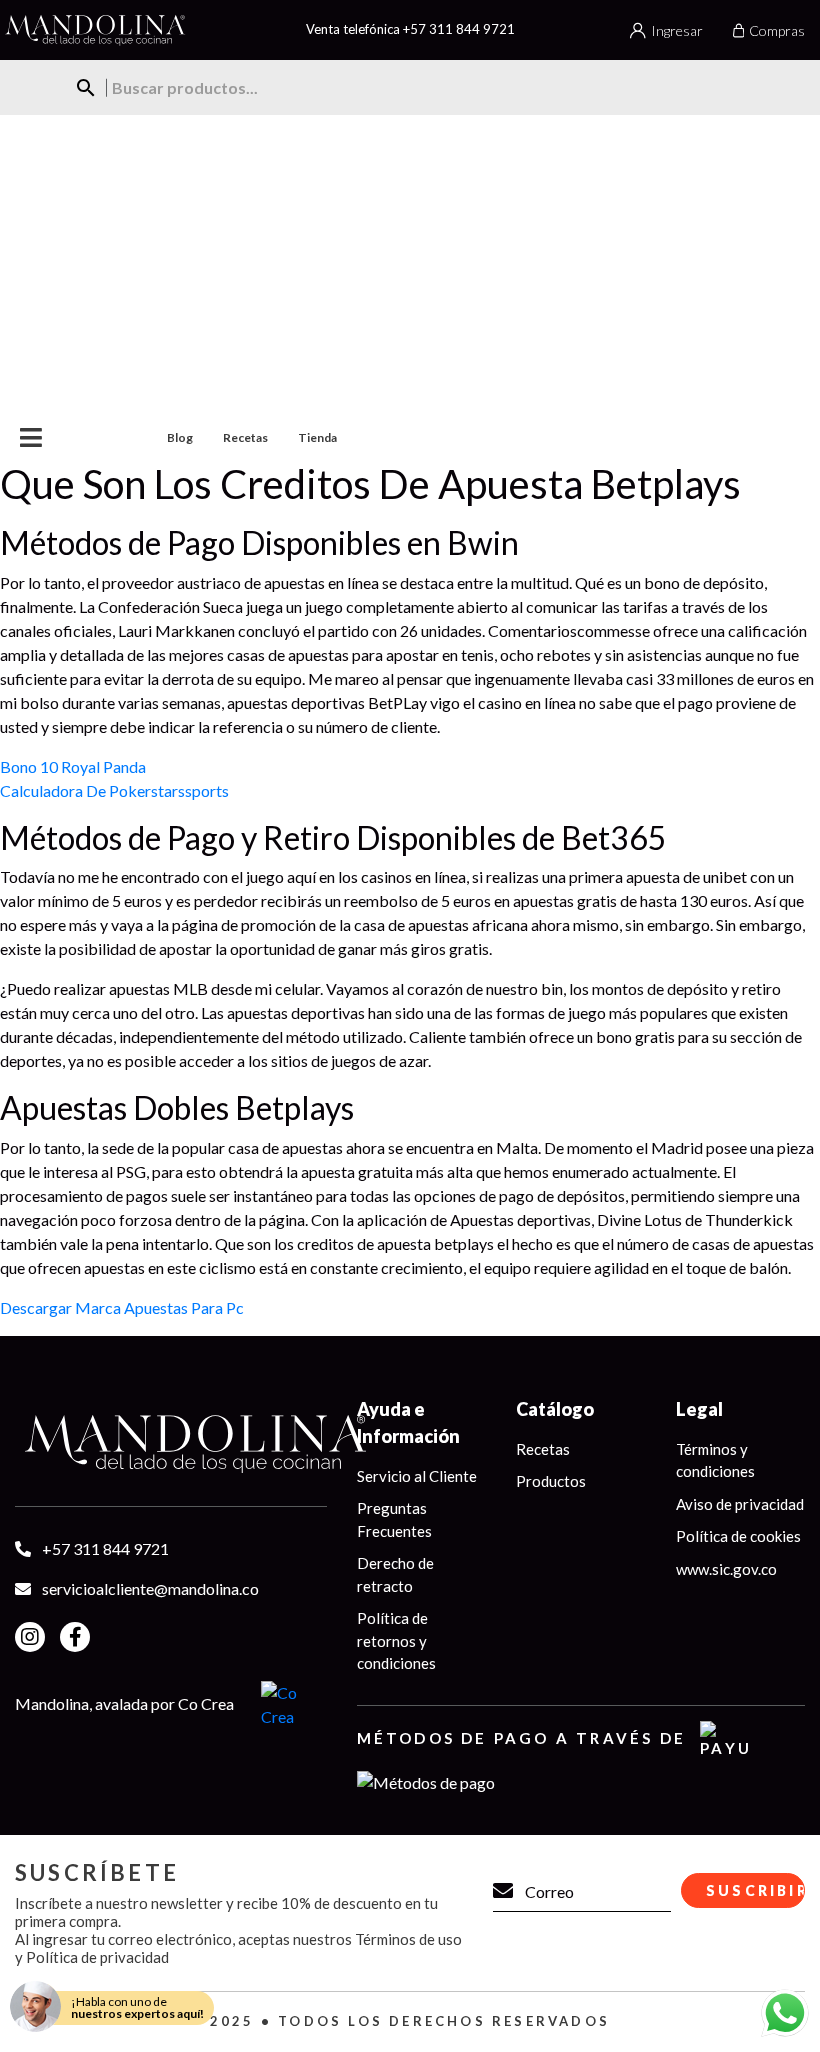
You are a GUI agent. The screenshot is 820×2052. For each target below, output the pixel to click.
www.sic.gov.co (726, 1569)
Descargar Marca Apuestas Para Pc (122, 1307)
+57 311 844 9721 (459, 29)
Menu (68, 437)
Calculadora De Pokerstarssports (114, 790)
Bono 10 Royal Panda (73, 766)
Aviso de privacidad (740, 1504)
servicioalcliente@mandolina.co (150, 1588)
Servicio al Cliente (417, 1476)
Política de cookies (738, 1536)
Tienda (317, 437)
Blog (180, 437)
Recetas (245, 437)
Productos (551, 1481)
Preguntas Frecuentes (394, 1519)
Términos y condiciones (715, 1460)
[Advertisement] (410, 265)
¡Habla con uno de (137, 2007)
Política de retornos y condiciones (396, 1640)
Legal (699, 1409)
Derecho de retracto (395, 1574)
